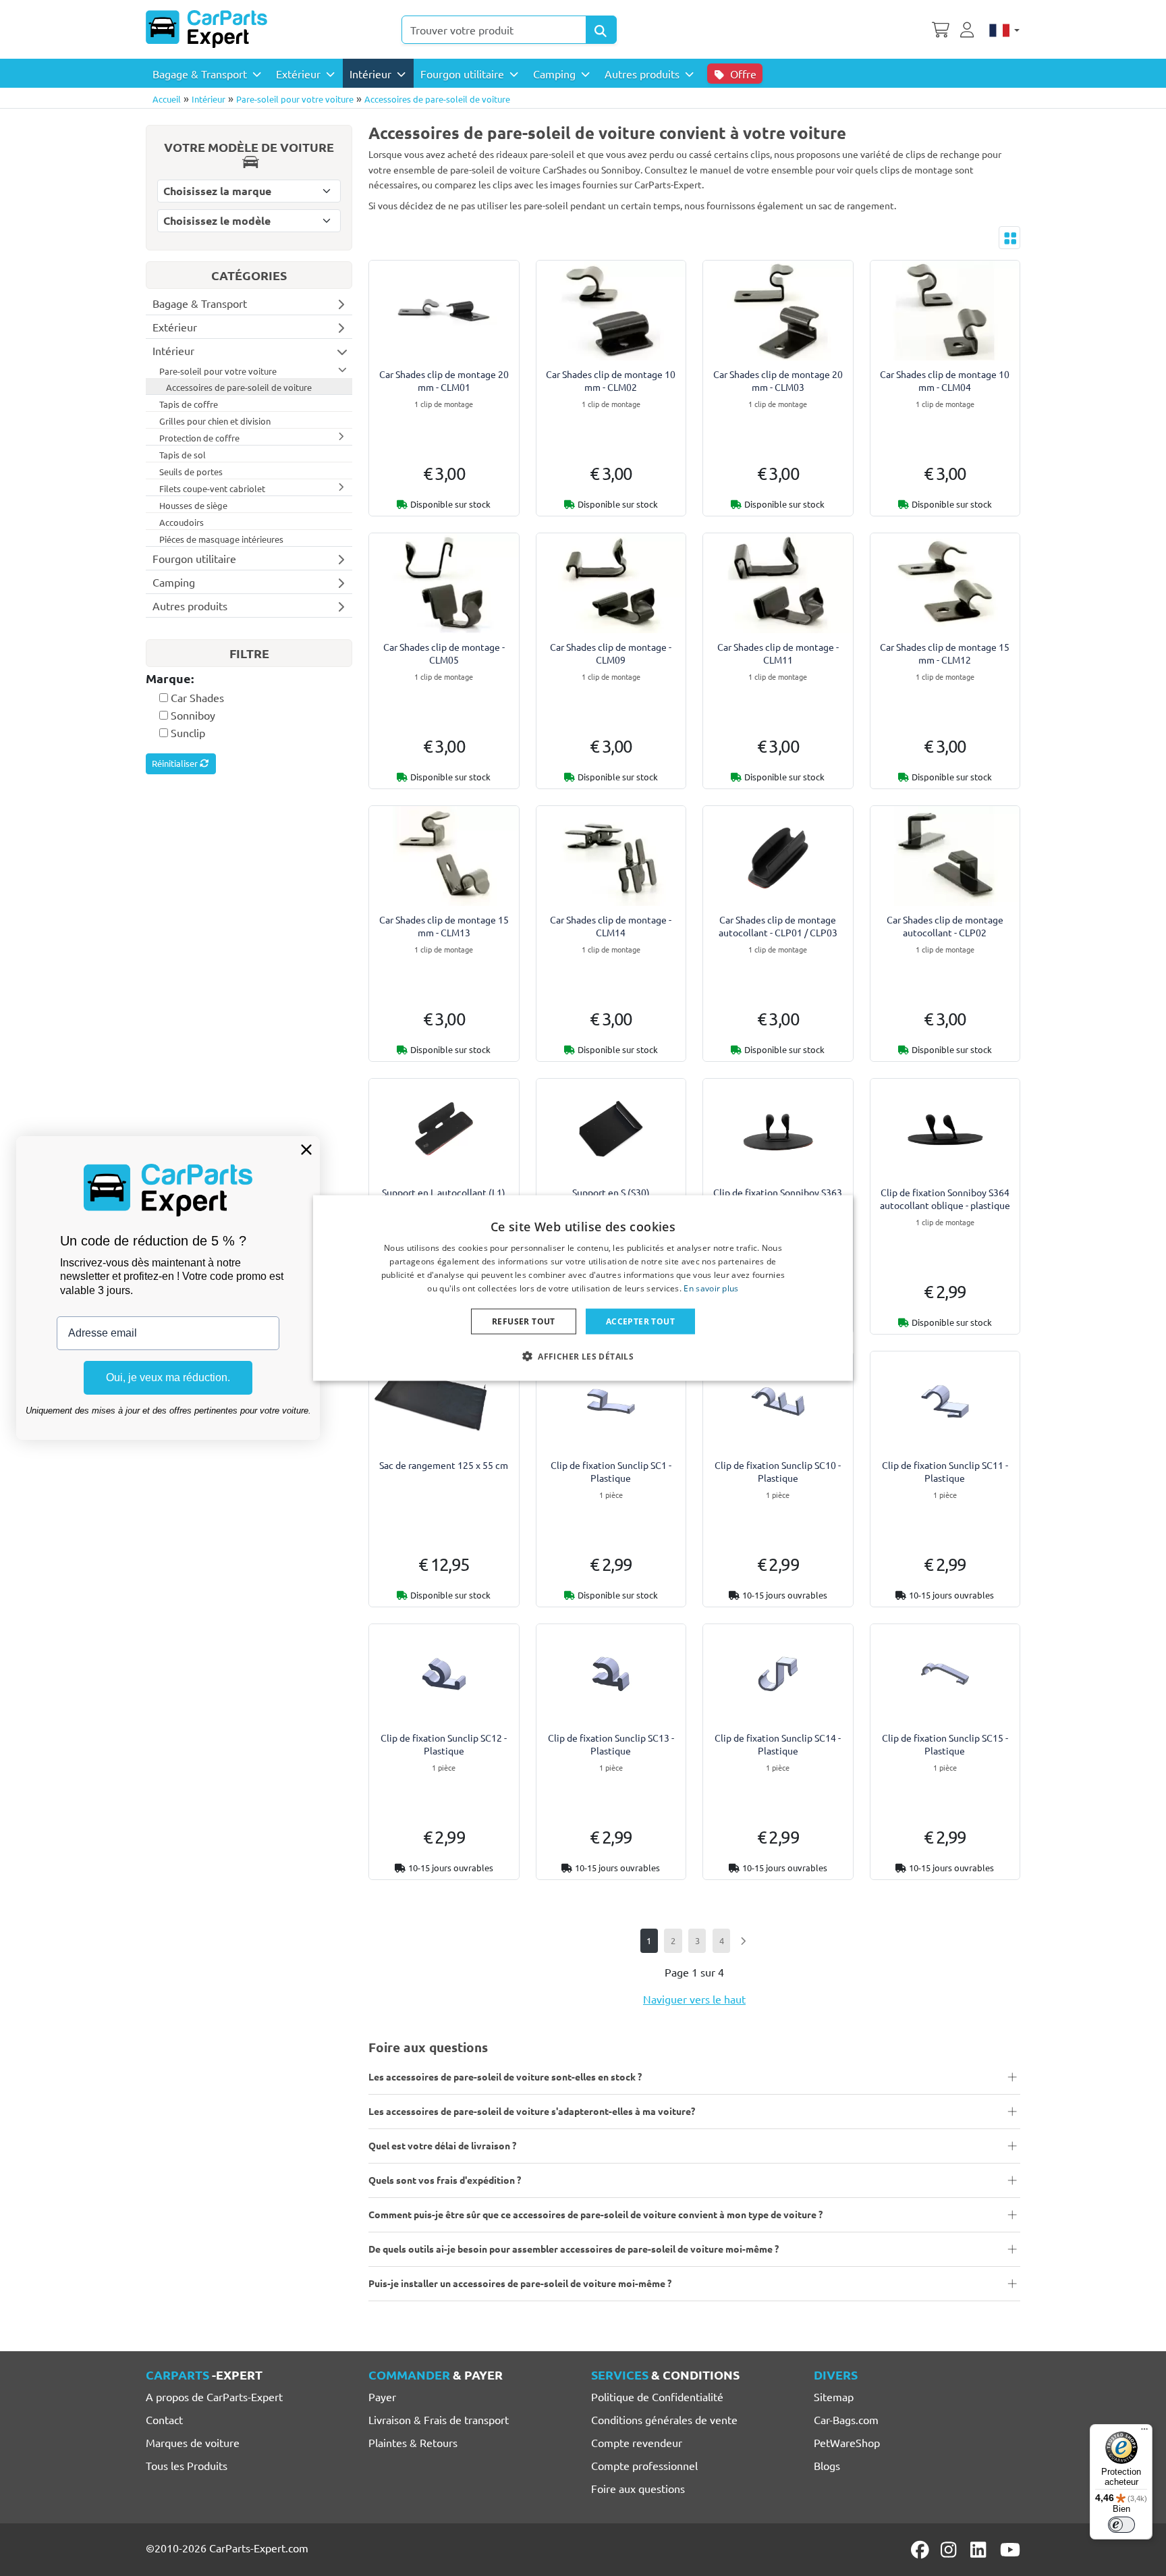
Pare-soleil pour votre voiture (295, 99)
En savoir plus (711, 1288)
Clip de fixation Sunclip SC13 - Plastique (611, 1744)
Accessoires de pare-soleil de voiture (437, 99)
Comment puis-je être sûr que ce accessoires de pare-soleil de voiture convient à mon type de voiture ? (595, 2214)
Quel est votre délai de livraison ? (442, 2145)
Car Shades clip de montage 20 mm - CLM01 (444, 380)
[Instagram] (951, 2550)
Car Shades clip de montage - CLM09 (611, 653)
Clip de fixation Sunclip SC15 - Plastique (945, 1744)
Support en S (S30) (611, 1192)
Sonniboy (193, 715)
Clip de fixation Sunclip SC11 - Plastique (945, 1471)
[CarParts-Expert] (206, 29)
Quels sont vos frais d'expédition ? (445, 2180)
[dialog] (583, 1288)
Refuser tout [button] (524, 1321)
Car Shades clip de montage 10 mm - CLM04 (945, 380)
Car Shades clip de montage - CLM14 (611, 926)
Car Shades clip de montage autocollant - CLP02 (945, 926)
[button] (583, 1356)
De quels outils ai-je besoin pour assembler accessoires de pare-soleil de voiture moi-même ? (574, 2249)
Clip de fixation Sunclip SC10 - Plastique (778, 1471)
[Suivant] (743, 1940)
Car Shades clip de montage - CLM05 (444, 653)
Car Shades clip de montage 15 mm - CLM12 (945, 653)
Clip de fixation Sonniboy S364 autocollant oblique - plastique (945, 1199)
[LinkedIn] (980, 2550)
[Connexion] (969, 28)
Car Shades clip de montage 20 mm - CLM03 (778, 380)
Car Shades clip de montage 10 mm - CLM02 (611, 380)
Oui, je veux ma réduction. (168, 1377)
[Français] (1004, 29)
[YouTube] (1010, 2550)
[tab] (249, 679)
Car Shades (197, 697)
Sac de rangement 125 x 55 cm (444, 1465)
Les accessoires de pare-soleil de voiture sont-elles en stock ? (505, 2076)
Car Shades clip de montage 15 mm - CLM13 (444, 926)
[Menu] (1144, 2432)
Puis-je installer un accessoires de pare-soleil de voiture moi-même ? (520, 2283)
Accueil (167, 99)
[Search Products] (601, 30)
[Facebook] (921, 2550)
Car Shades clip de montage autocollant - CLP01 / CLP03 (778, 926)
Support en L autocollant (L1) (444, 1192)
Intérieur (209, 99)
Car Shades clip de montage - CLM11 (778, 653)
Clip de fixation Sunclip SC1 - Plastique (611, 1471)
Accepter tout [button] (640, 1321)
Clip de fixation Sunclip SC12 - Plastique (444, 1744)
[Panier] (941, 28)
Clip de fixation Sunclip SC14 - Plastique (778, 1744)
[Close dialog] (306, 1150)
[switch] (1121, 2525)
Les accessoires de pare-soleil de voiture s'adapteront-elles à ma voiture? (532, 2111)
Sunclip (188, 732)
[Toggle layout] (1009, 238)
